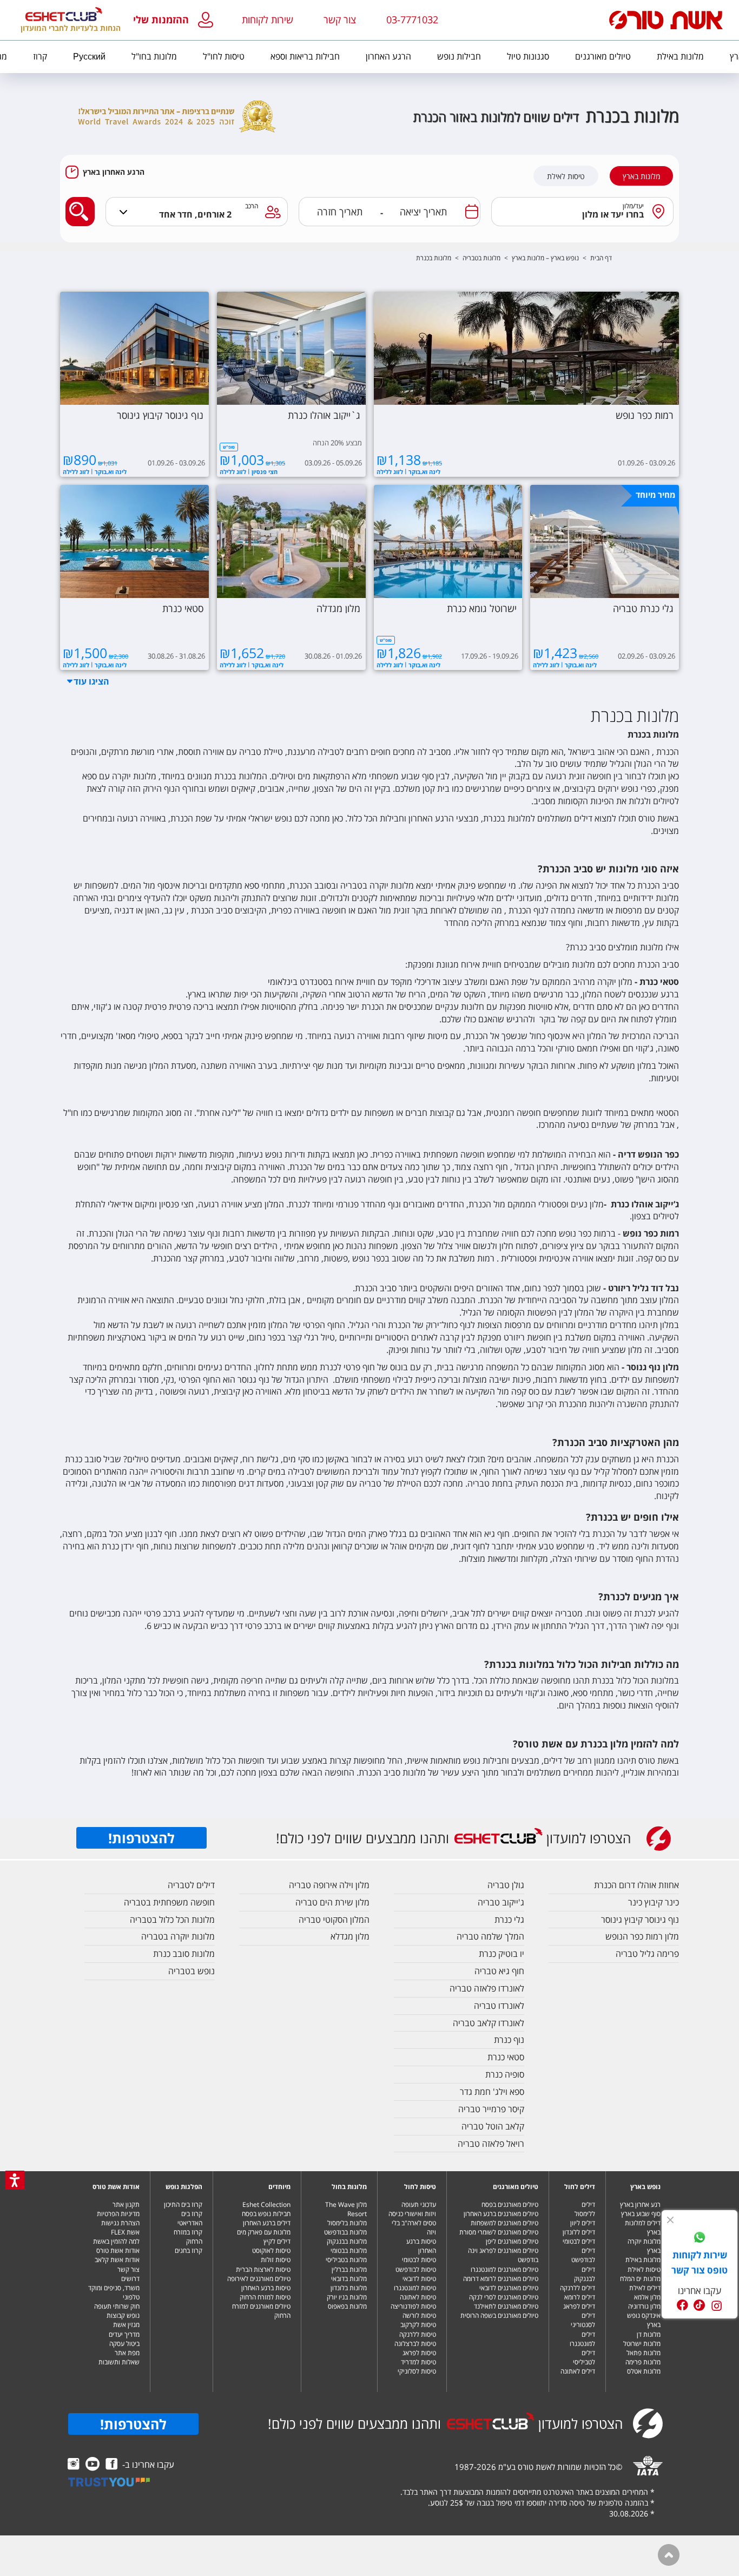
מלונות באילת (643, 2260)
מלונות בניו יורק (347, 2297)
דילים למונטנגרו (582, 2339)
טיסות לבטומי (419, 2260)
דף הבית (601, 258)
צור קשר (128, 2269)
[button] (176, 20)
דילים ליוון (583, 2223)
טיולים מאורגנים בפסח (510, 2204)
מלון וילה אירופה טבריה (329, 1885)
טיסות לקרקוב (418, 2325)
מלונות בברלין (349, 2269)
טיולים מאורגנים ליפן (512, 2241)
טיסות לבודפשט (416, 2269)
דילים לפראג (579, 2306)
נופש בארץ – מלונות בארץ (545, 258)
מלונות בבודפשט (345, 2232)
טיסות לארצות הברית (263, 2269)
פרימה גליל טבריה (647, 1954)
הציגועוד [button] (91, 681)
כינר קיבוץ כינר (654, 1902)
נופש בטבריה (192, 1971)
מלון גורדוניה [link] (644, 2306)
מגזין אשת (126, 2325)
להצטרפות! (141, 1838)
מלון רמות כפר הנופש (642, 1936)
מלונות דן (649, 2334)
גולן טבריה (506, 1885)
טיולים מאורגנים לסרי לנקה (504, 2297)
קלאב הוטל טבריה (493, 2126)
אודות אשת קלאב (117, 2260)
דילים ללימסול (585, 2209)
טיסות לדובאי (419, 2279)
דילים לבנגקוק (585, 2274)
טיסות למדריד (418, 2362)
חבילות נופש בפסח (266, 2214)
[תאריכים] (472, 212)
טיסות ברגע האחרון (421, 2246)
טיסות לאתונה (418, 2297)
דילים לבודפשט (583, 2255)
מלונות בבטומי (349, 2250)
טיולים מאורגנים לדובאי (509, 2288)
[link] (700, 2239)
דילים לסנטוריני (583, 2320)
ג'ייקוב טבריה (501, 1902)
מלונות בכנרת (434, 258)
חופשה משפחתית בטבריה (169, 1902)
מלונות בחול (349, 2187)
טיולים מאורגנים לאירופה (259, 2279)
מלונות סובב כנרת (184, 1954)
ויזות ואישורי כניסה (412, 2214)
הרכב (252, 206)
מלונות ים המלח (640, 2279)
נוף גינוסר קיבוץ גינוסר (640, 1920)
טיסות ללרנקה (418, 2334)
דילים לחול (580, 2187)
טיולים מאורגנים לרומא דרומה (501, 2279)
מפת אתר (127, 2353)
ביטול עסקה (124, 2344)
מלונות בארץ (641, 176)
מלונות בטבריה (481, 258)
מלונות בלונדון (349, 2288)
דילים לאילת (645, 2288)
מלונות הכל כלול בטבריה (172, 1920)
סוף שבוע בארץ (641, 2214)
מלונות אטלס (644, 2371)
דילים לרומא (580, 2297)
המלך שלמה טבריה (490, 1936)
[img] (670, 2220)
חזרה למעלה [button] (669, 2555)
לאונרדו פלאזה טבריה (487, 1988)
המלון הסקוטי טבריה (334, 1920)
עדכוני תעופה (419, 2204)
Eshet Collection (266, 2204)
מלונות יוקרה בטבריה (178, 1936)
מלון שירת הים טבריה (332, 1902)
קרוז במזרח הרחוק (188, 2237)
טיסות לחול (420, 2187)
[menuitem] (680, 57)
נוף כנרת (509, 2040)
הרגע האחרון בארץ (114, 172)
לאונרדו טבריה (499, 2006)
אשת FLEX (125, 2232)
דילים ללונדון (579, 2232)
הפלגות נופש (184, 2187)
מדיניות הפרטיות (118, 2214)
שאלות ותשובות (119, 2362)
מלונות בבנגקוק (347, 2241)
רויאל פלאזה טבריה (491, 2144)
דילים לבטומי (579, 2241)
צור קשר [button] (340, 19)
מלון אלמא (647, 2297)
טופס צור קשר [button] (700, 2270)
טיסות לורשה (419, 2315)
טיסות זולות (276, 2260)
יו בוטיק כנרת (502, 1954)
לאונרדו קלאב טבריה (489, 2023)
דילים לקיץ (277, 2241)
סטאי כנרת (506, 2057)
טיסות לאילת (566, 176)
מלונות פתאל (644, 2353)
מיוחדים (279, 2187)
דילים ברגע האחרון (267, 2223)
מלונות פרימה (643, 2362)
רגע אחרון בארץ (640, 2204)
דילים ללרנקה (578, 2288)
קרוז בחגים (189, 2250)
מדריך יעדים (124, 2334)
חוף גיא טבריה (499, 1971)
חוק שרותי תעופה (117, 2306)
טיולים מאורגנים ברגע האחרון (501, 2214)
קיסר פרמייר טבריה (491, 2109)
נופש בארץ (645, 2187)
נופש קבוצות (123, 2315)
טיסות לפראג (419, 2353)
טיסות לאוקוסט (271, 2250)
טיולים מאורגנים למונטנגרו (504, 2269)
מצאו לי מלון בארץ (77, 203)
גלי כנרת (509, 1920)
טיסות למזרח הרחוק (265, 2297)
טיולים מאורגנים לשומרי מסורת (499, 2232)
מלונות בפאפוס (347, 2306)
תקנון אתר (126, 2204)
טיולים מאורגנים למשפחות (504, 2223)
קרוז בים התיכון (183, 2204)
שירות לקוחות (268, 19)
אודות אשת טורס (116, 2187)
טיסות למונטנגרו (415, 2288)
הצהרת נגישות (120, 2223)
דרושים (130, 2279)
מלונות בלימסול (347, 2223)
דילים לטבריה (191, 1885)
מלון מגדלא (350, 1936)
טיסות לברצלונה (415, 2344)
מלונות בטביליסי (346, 2260)
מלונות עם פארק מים (264, 2232)
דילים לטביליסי (584, 2357)
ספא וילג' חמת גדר (492, 2092)
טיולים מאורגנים (516, 2187)
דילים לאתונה (578, 2371)
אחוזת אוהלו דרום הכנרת (636, 1885)
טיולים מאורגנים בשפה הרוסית (499, 2315)
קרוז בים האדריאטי (190, 2218)
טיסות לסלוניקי (417, 2371)
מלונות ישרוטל (642, 2344)
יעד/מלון (634, 206)
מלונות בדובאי (349, 2279)
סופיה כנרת (505, 2074)
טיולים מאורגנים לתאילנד (506, 2306)
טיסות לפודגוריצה (413, 2306)
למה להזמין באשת (116, 2241)
